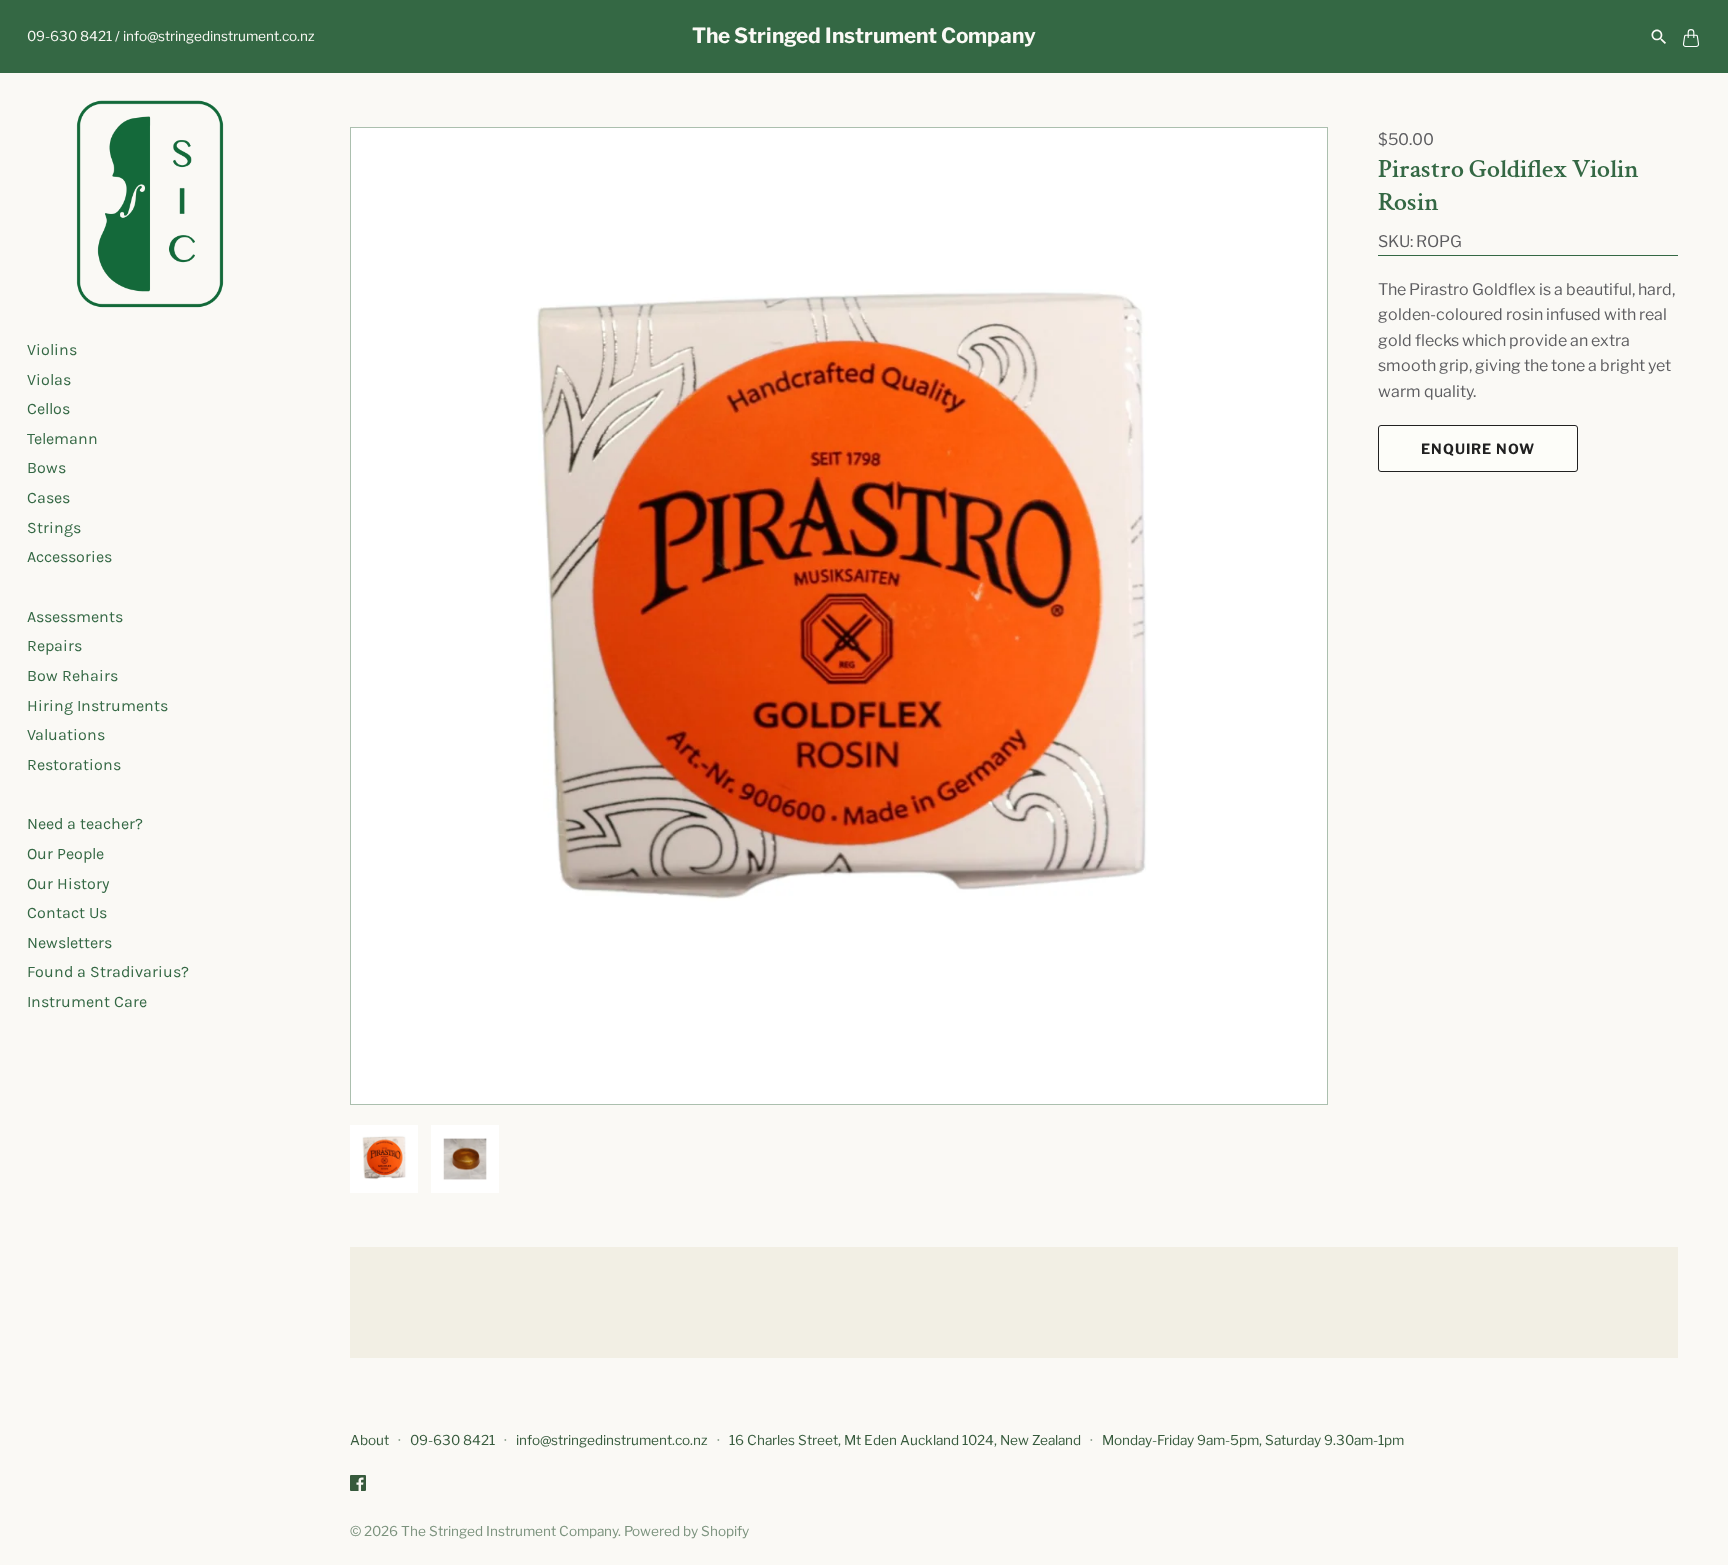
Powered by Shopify (686, 1531)
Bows (46, 468)
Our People (65, 853)
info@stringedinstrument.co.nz (612, 1440)
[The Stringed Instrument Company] (150, 204)
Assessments (75, 616)
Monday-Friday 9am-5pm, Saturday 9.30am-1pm (1253, 1440)
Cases (48, 497)
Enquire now (1478, 448)
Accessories (69, 556)
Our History (68, 883)
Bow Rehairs (72, 675)
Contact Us (67, 912)
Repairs (54, 646)
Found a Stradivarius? (108, 971)
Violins (52, 349)
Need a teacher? (85, 823)
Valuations (66, 734)
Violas (49, 379)
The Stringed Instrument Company (509, 1531)
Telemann (62, 438)
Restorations (74, 764)
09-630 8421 (452, 1440)
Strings (54, 527)
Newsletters (69, 942)
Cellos (48, 408)
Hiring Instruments (97, 705)
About (369, 1440)
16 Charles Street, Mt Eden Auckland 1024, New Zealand (905, 1440)
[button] (1285, 616)
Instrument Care (87, 1001)
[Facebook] (358, 1486)
